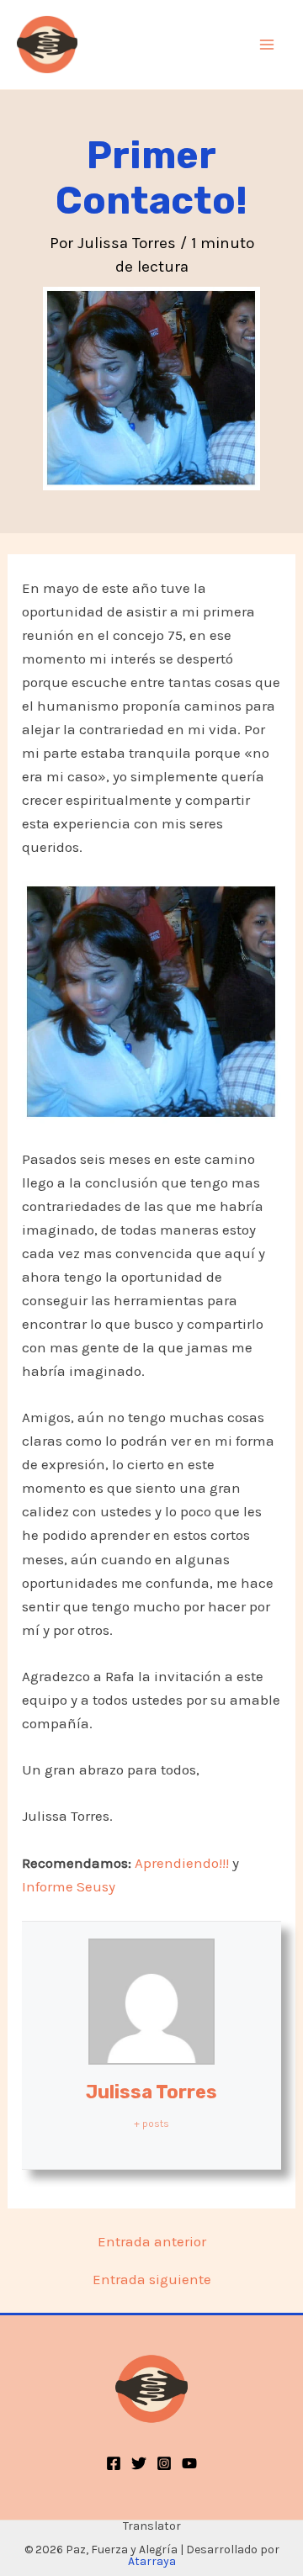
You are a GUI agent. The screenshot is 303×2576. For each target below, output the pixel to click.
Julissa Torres (151, 2092)
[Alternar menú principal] (268, 45)
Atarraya (152, 2561)
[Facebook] (114, 2463)
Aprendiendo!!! (182, 1863)
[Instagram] (164, 2463)
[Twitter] (139, 2463)
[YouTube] (189, 2463)
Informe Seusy (69, 1886)
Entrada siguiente (152, 2280)
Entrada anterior (152, 2242)
